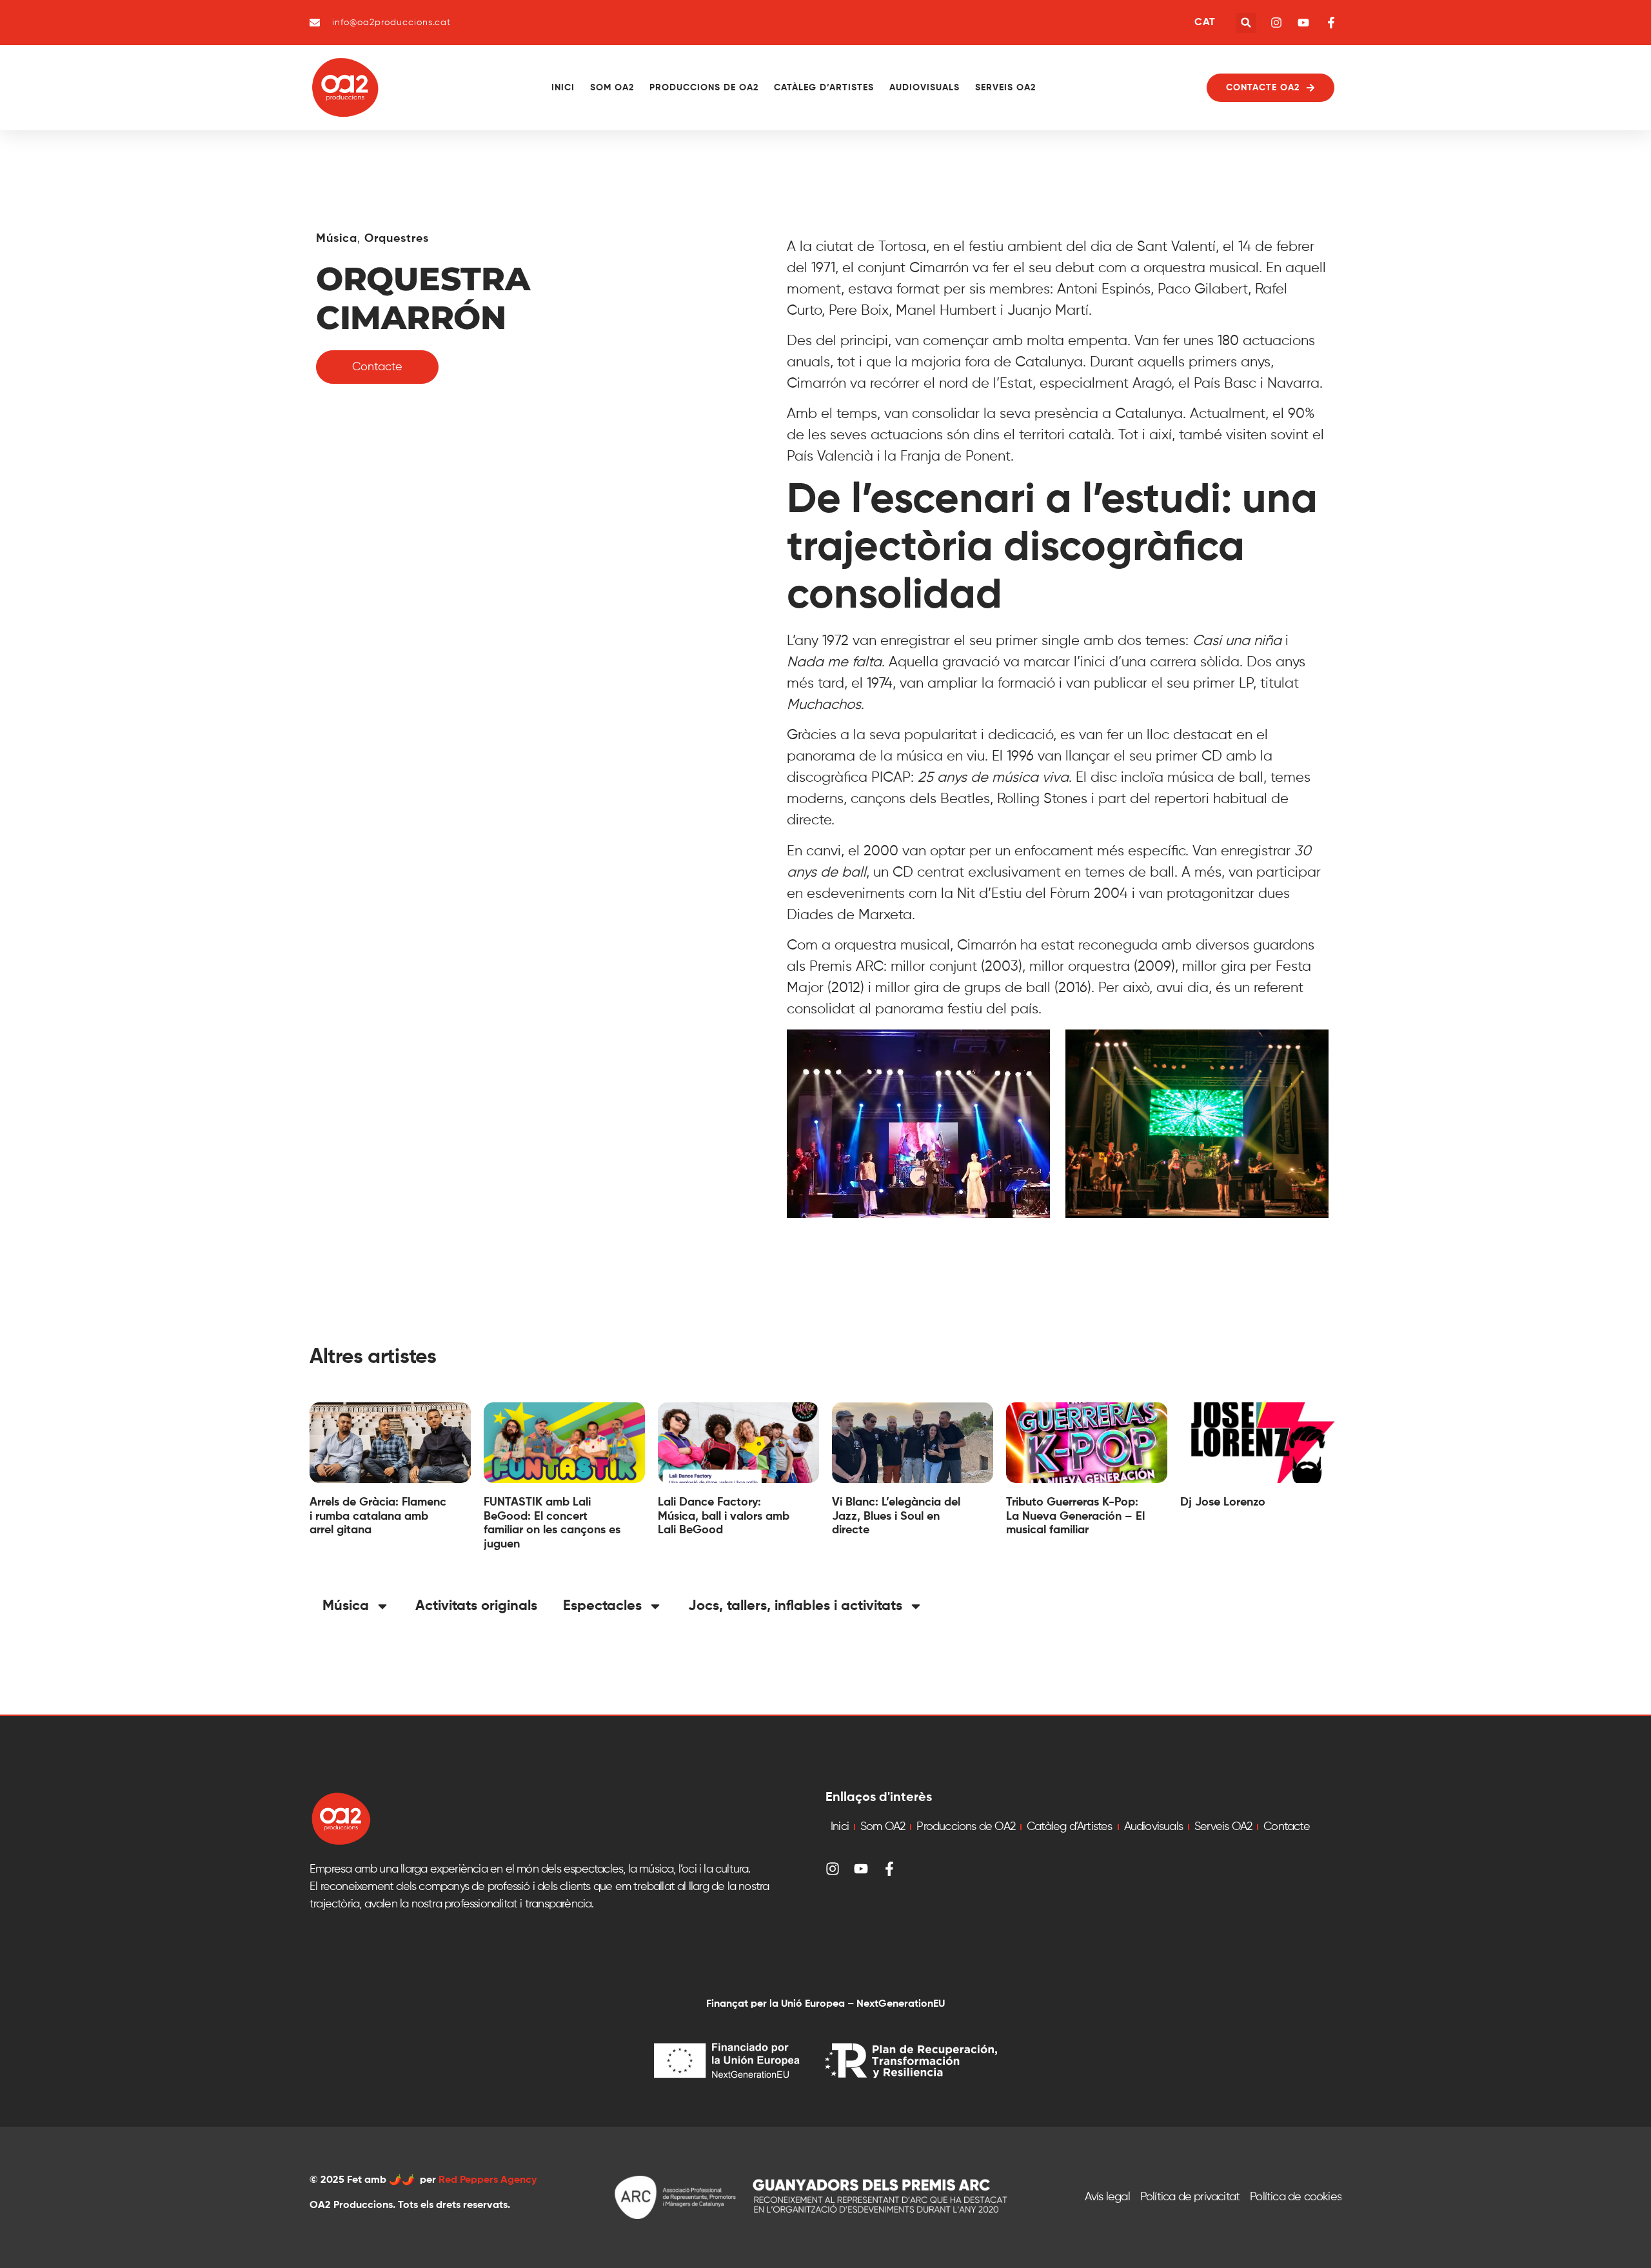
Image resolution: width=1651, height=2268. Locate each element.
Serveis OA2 (1005, 88)
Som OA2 (612, 88)
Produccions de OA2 (704, 88)
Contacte (1287, 1827)
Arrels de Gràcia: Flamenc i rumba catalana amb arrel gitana (378, 1516)
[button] (1246, 23)
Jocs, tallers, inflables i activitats (795, 1606)
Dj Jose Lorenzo (1223, 1502)
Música (337, 239)
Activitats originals (476, 1606)
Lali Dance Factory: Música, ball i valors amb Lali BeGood (724, 1516)
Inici (563, 88)
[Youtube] (861, 1869)
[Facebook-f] (889, 1869)
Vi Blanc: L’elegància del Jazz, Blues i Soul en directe (896, 1516)
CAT (1205, 23)
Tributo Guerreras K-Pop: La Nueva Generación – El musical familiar (1075, 1516)
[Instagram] (833, 1869)
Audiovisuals (924, 88)
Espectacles (602, 1606)
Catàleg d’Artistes (824, 88)
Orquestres (397, 239)
